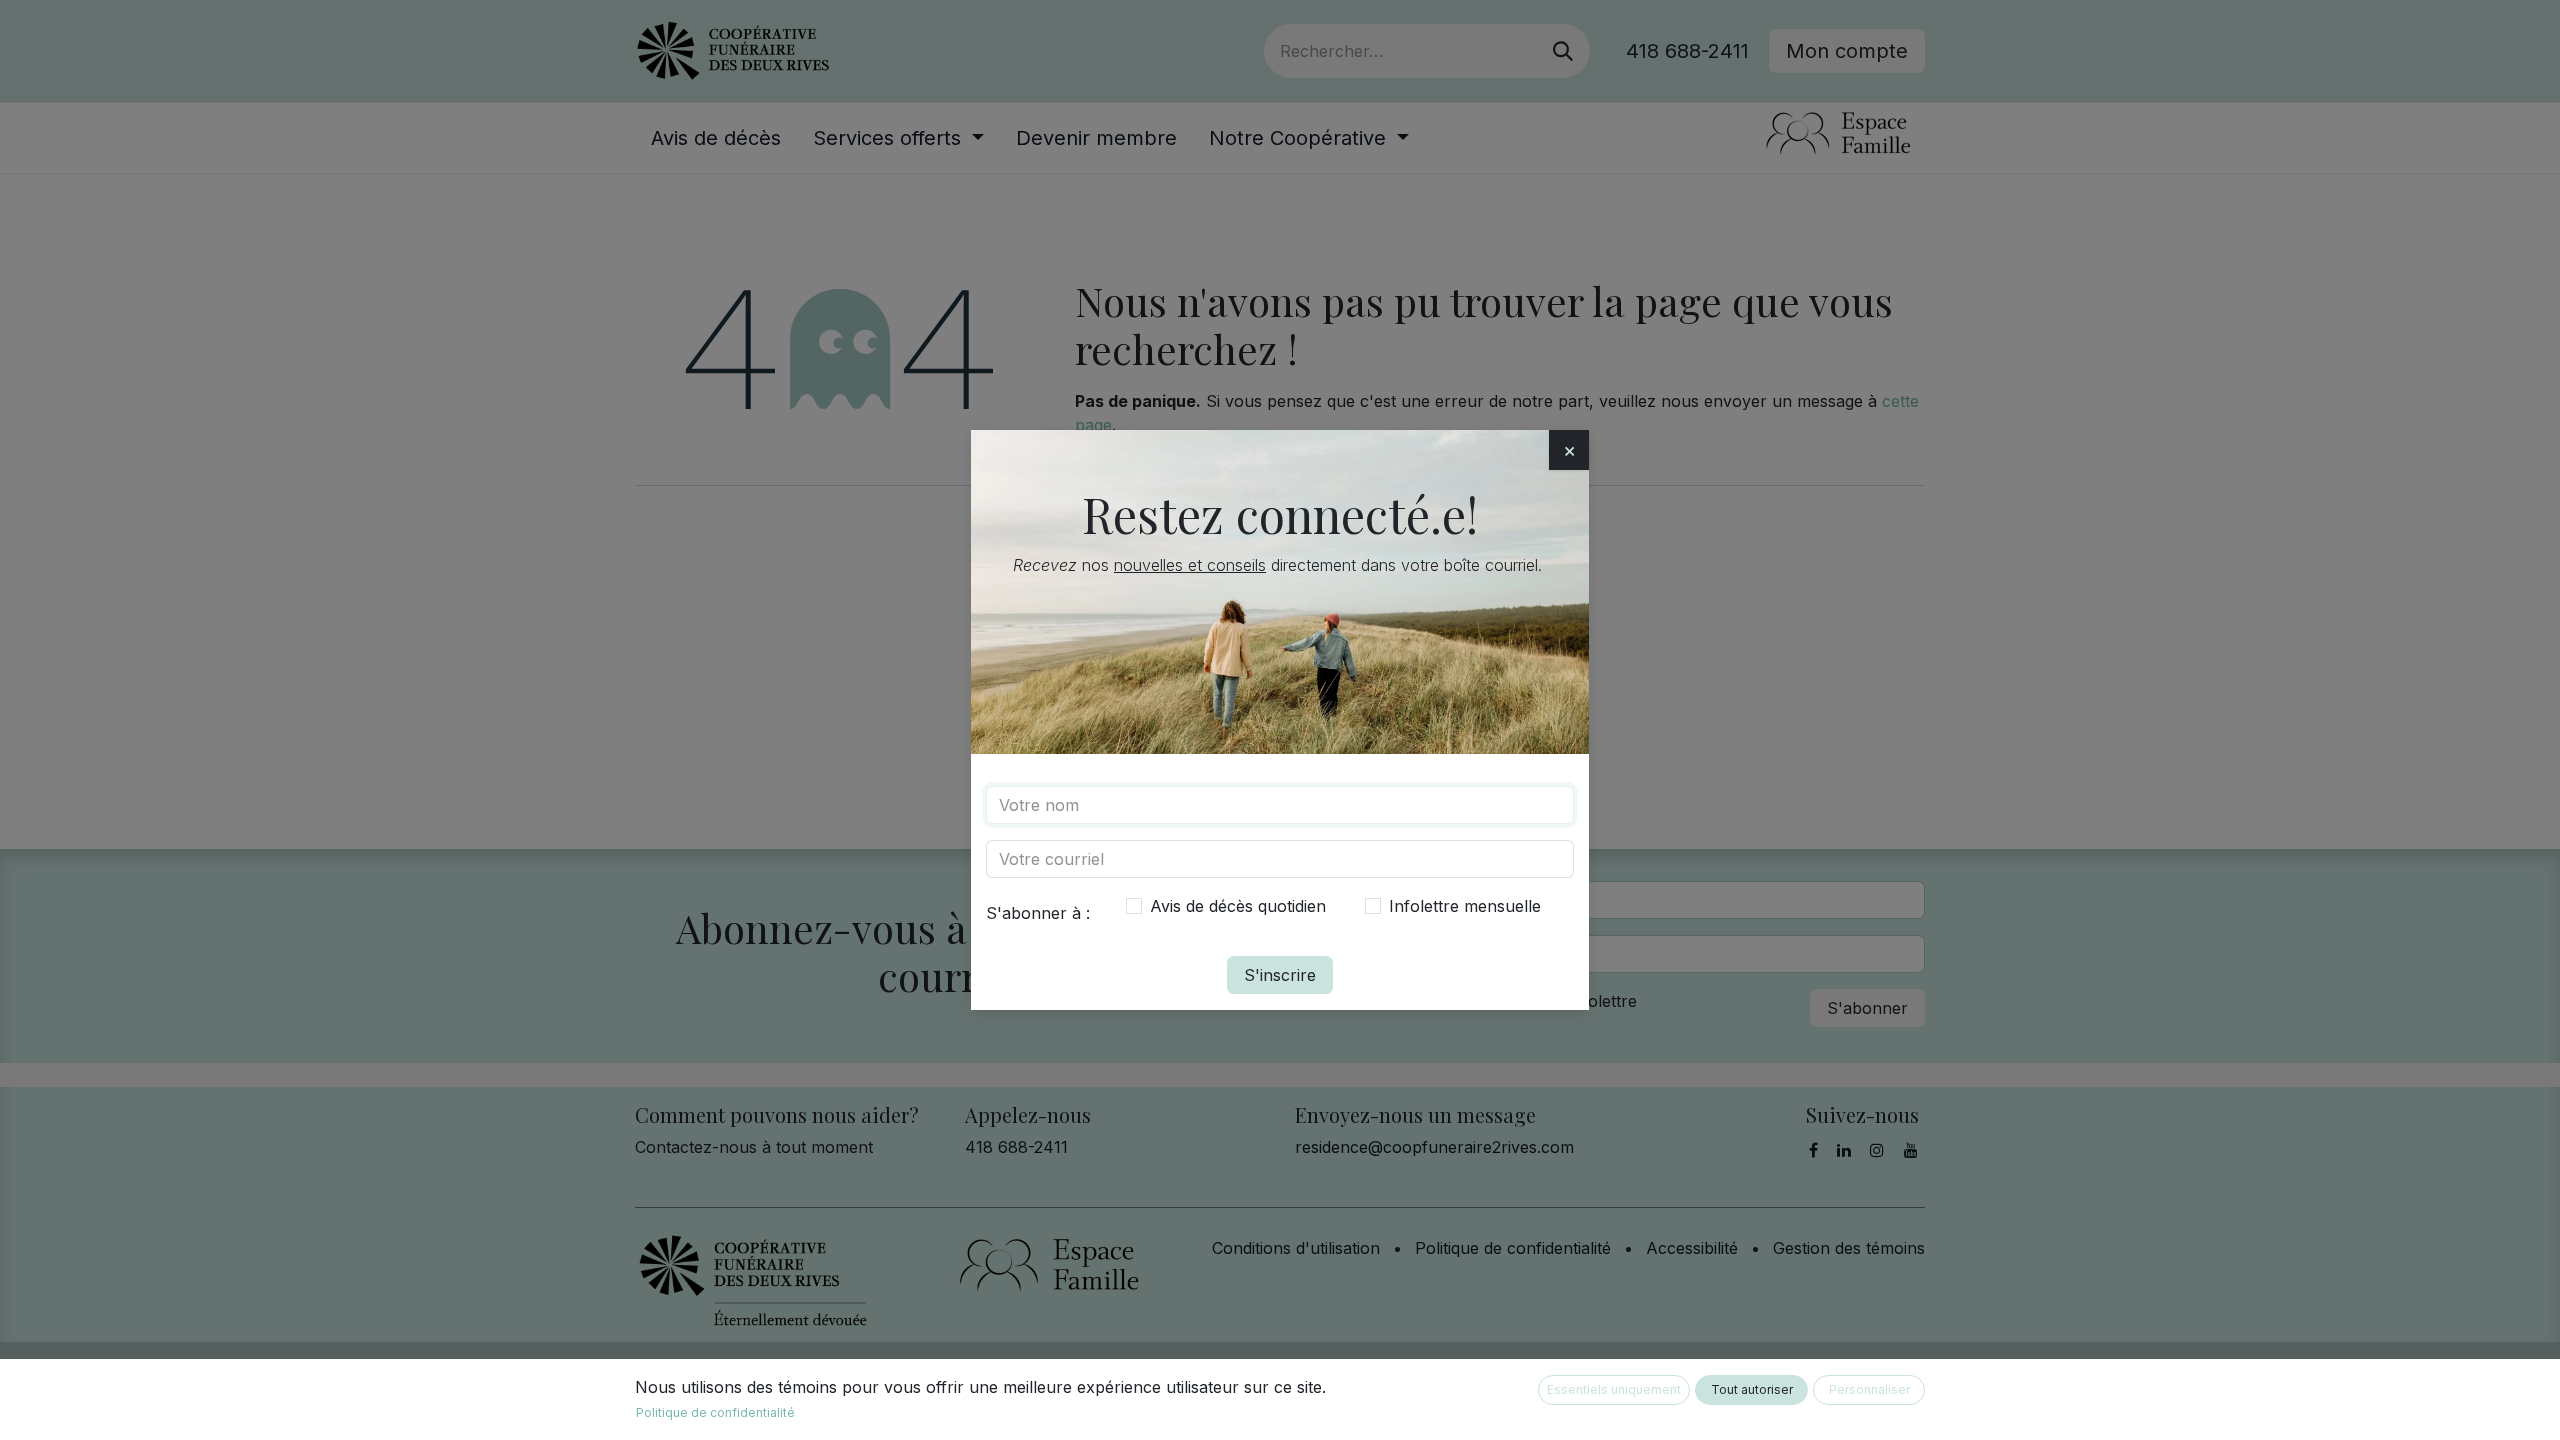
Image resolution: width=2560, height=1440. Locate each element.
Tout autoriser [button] (1752, 1389)
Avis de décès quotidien (1238, 906)
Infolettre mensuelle (1465, 906)
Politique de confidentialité (715, 1412)
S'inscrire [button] (1280, 975)
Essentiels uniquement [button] (1614, 1389)
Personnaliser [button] (1869, 1389)
